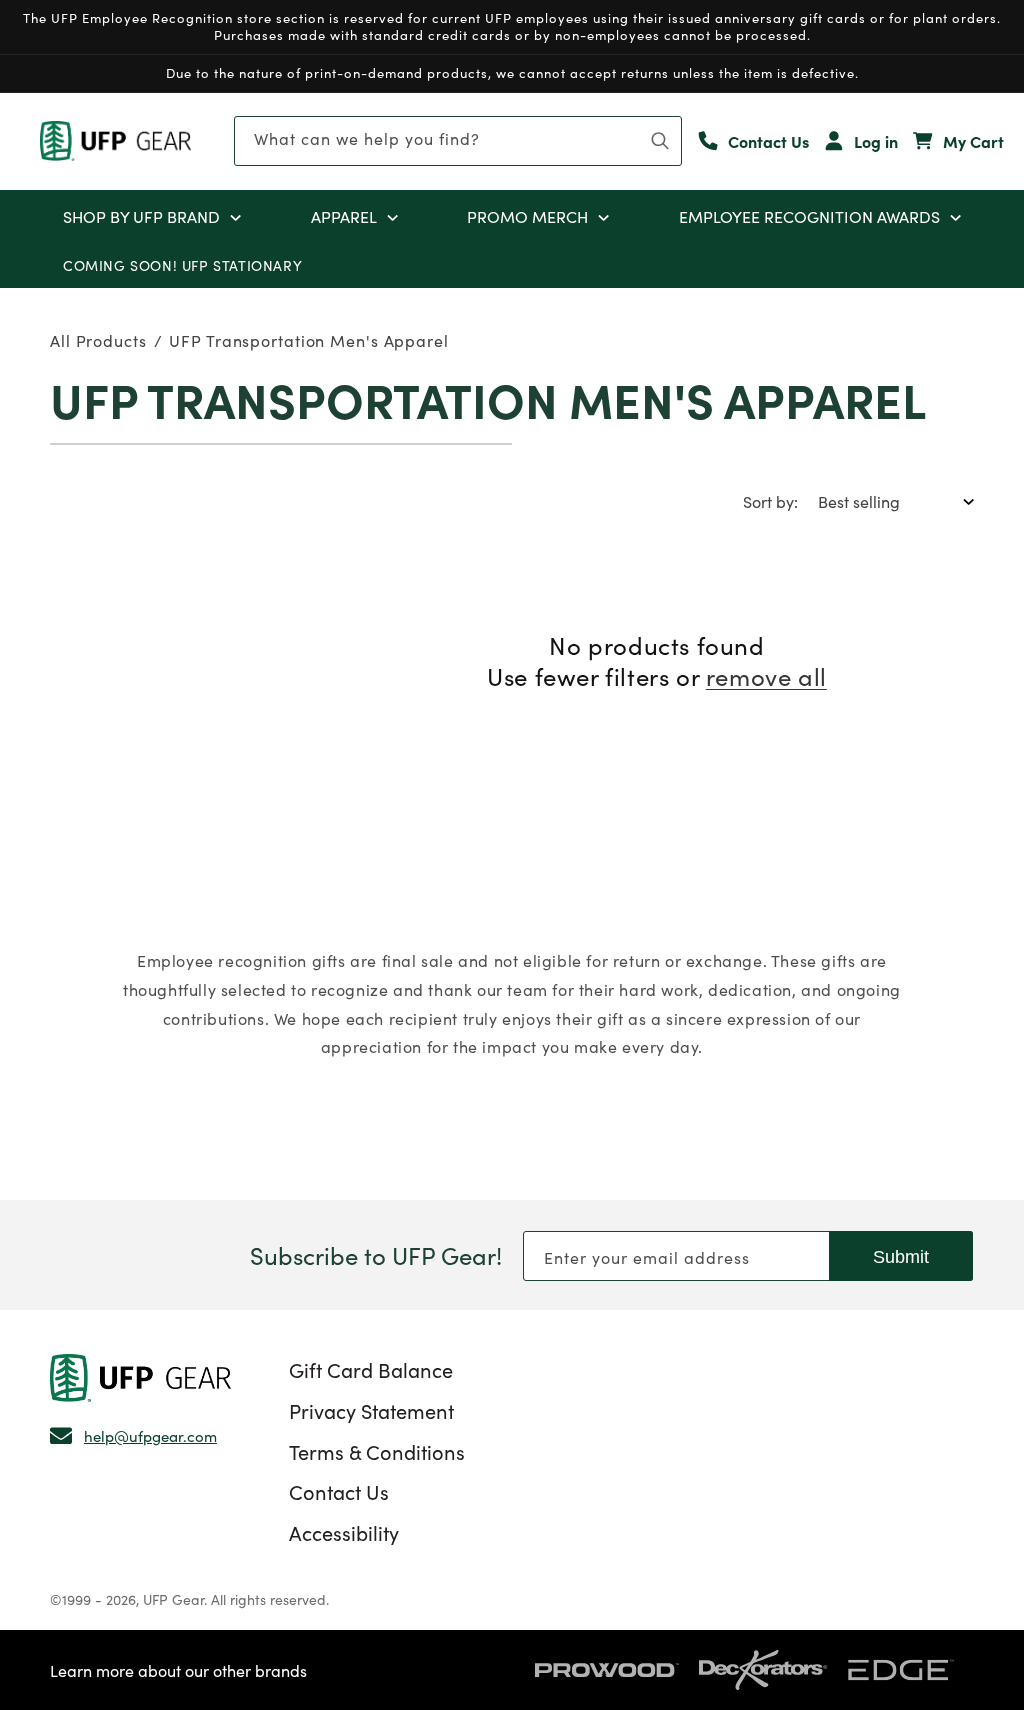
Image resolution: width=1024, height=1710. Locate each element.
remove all (766, 675)
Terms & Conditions (377, 1451)
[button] (235, 216)
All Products (98, 340)
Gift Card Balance (371, 1369)
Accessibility (344, 1532)
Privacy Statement (371, 1410)
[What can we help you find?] (660, 141)
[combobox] (458, 141)
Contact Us (339, 1491)
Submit (901, 1257)
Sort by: (770, 501)
